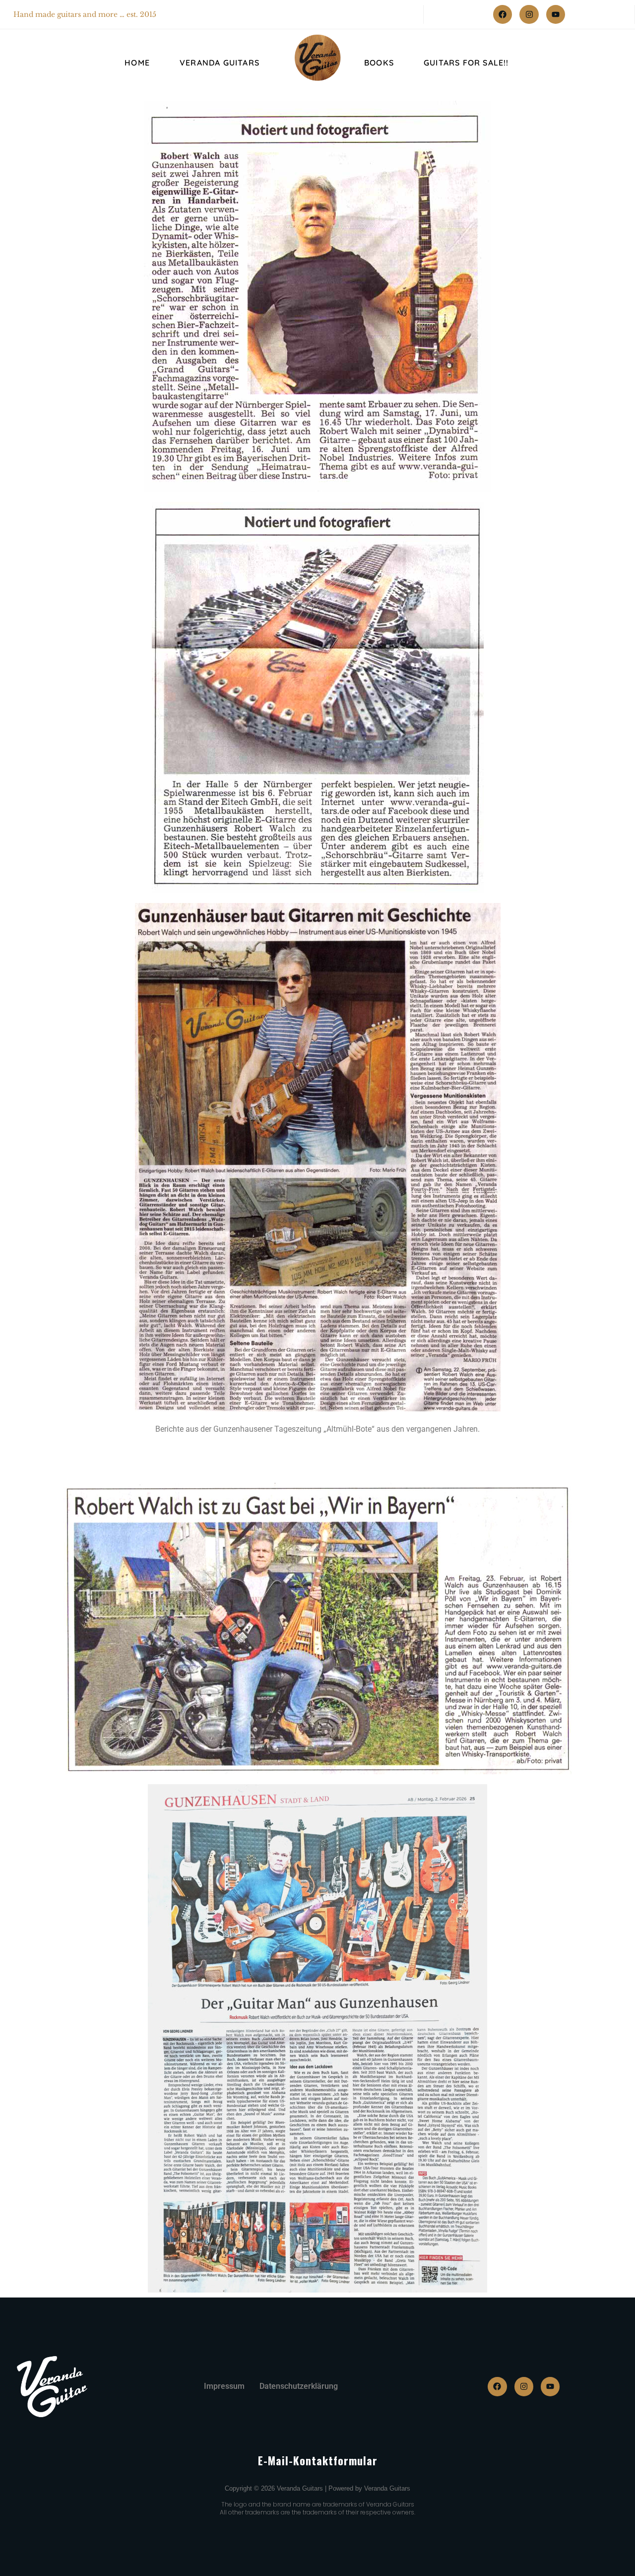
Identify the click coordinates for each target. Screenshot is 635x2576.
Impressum (224, 2386)
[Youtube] (556, 14)
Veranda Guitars (220, 63)
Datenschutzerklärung (299, 2386)
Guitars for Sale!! (466, 63)
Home (137, 63)
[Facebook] (503, 14)
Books (379, 63)
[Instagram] (529, 14)
